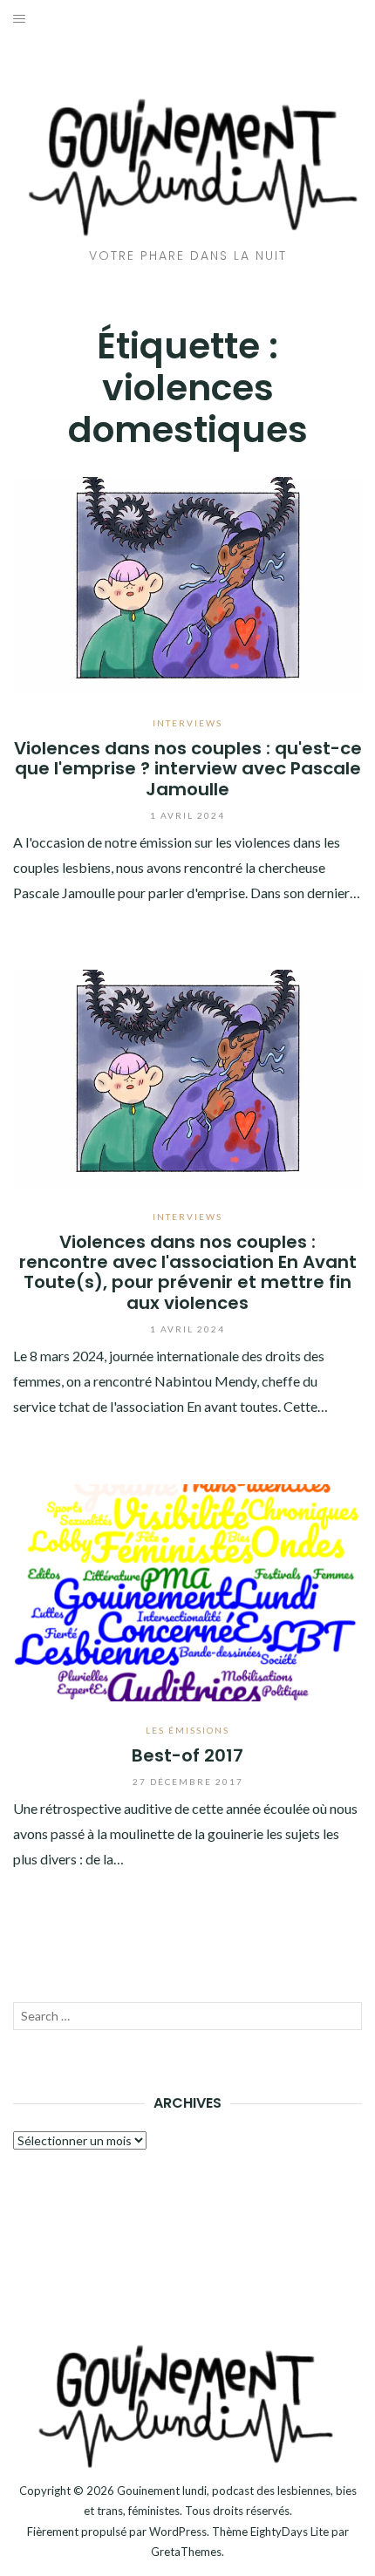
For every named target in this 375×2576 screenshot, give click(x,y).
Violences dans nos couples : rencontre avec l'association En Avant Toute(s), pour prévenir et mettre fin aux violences (188, 1272)
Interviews (187, 723)
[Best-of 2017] (187, 1590)
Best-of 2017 (187, 1755)
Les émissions (187, 1730)
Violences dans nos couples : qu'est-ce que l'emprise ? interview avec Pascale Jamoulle (188, 769)
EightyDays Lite (290, 2532)
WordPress (178, 2532)
